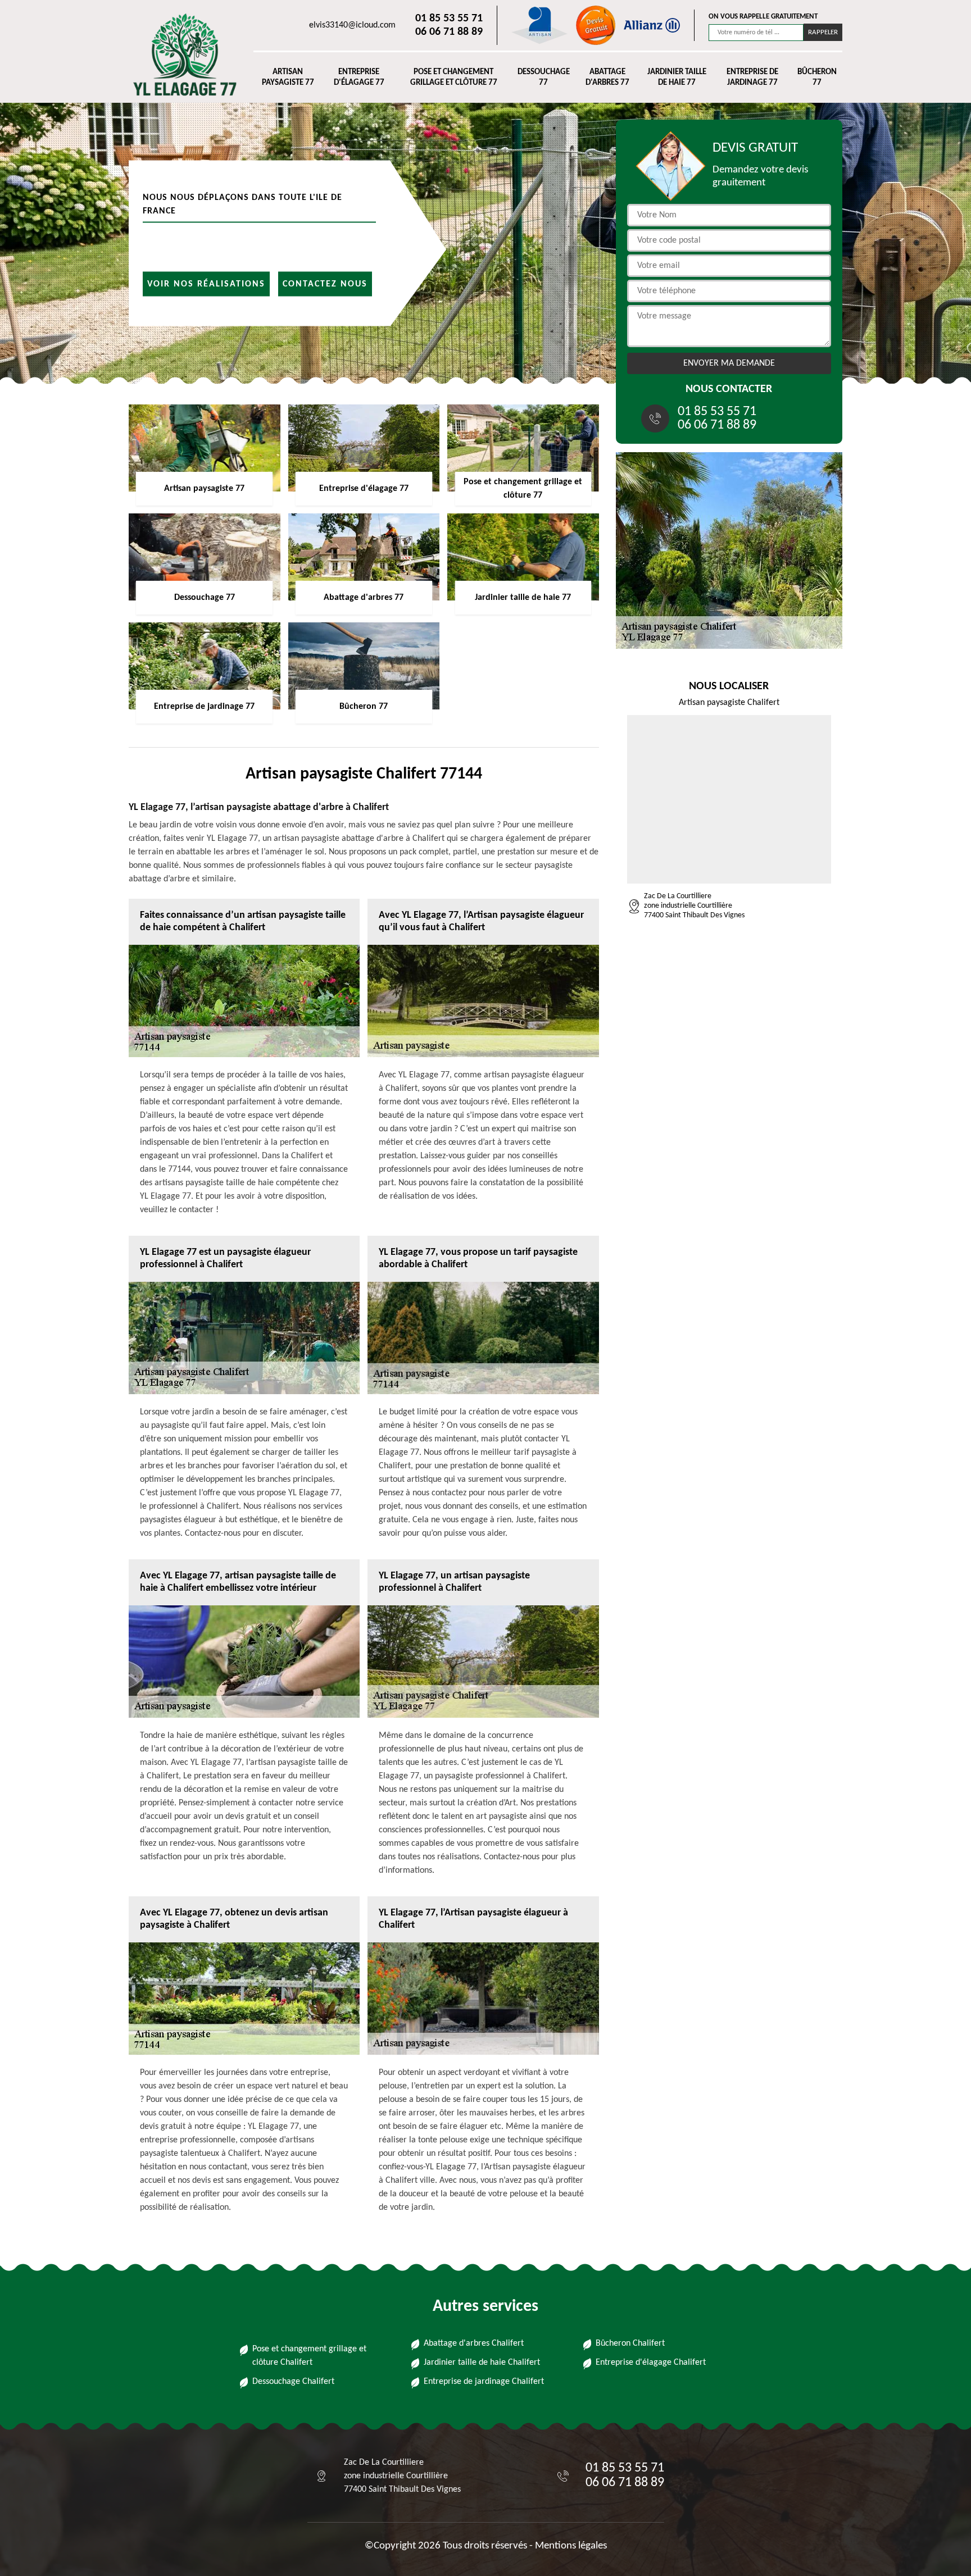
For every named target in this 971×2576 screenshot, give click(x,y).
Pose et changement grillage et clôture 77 (454, 78)
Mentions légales (571, 2546)
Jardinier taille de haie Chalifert (482, 2363)
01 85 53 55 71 (449, 19)
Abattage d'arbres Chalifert (474, 2343)
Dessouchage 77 (544, 78)
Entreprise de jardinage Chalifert (484, 2382)
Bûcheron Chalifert (630, 2343)
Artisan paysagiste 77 (288, 78)
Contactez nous (325, 284)
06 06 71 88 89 (449, 32)
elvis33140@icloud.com (352, 25)
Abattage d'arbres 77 (607, 78)
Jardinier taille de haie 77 (677, 78)
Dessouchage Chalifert (293, 2382)
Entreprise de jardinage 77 (752, 78)
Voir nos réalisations (206, 284)
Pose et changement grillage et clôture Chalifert (309, 2356)
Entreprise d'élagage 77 (359, 78)
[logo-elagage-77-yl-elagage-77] (180, 54)
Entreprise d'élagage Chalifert (651, 2363)
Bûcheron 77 (817, 78)
